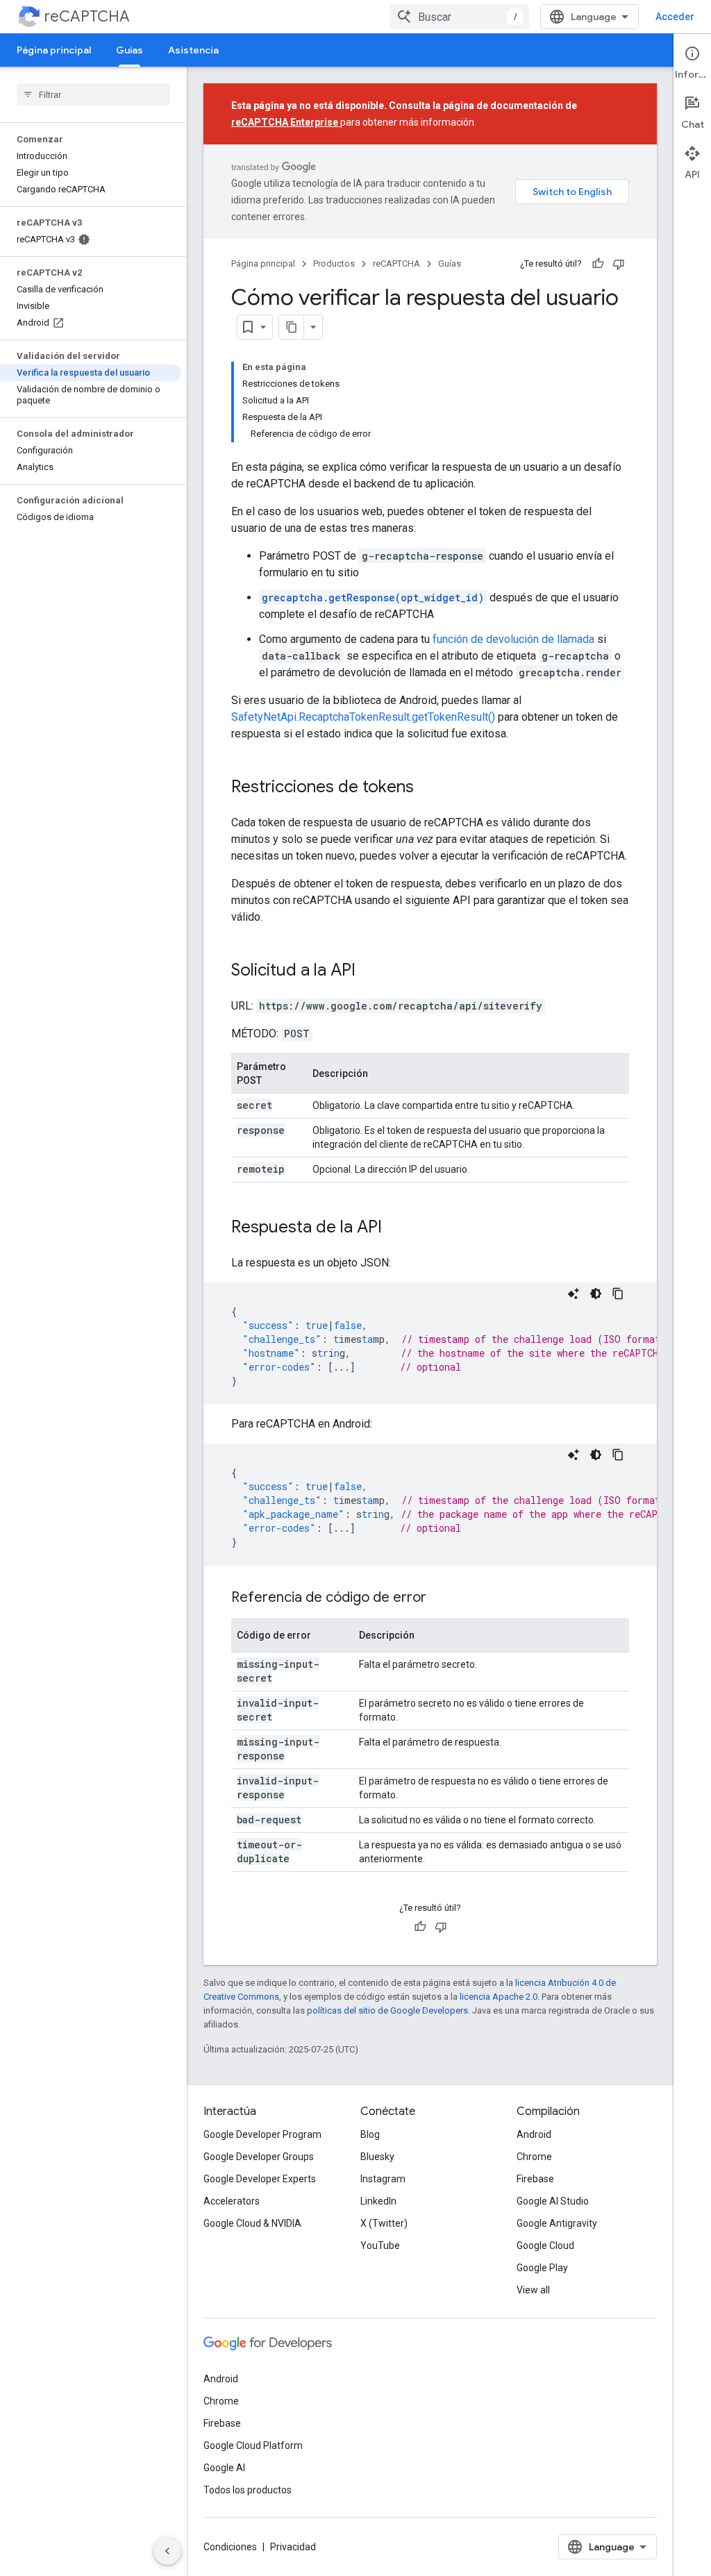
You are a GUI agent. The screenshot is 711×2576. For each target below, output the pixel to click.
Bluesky (377, 2157)
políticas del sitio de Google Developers (387, 2010)
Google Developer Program (262, 2134)
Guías (129, 50)
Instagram (383, 2179)
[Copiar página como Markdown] (292, 327)
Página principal (54, 50)
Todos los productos (248, 2490)
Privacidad (293, 2547)
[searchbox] (93, 94)
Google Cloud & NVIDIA (252, 2223)
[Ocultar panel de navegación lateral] (167, 2551)
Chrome (534, 2157)
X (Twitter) (384, 2223)
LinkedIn (378, 2201)
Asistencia (193, 50)
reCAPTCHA (87, 16)
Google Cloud (545, 2245)
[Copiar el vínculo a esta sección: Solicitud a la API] (369, 971)
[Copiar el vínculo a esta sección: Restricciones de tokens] (428, 788)
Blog (370, 2134)
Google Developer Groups (259, 2157)
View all (533, 2290)
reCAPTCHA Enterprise (286, 122)
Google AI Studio (553, 2201)
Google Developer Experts (260, 2179)
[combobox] (460, 17)
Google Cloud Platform (253, 2445)
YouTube (380, 2245)
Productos (334, 264)
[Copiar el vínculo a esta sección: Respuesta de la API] (396, 1228)
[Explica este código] (574, 1294)
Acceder (675, 17)
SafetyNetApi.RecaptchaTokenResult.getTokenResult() (363, 717)
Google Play (542, 2268)
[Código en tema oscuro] (596, 1294)
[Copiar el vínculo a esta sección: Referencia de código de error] (440, 1598)
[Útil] (598, 264)
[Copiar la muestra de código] (618, 1294)
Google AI (224, 2468)
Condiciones (230, 2547)
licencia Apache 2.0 (499, 1997)
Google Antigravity (557, 2223)
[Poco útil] (619, 264)
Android (534, 2134)
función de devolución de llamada (513, 639)
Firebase (535, 2179)
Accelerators (232, 2201)
